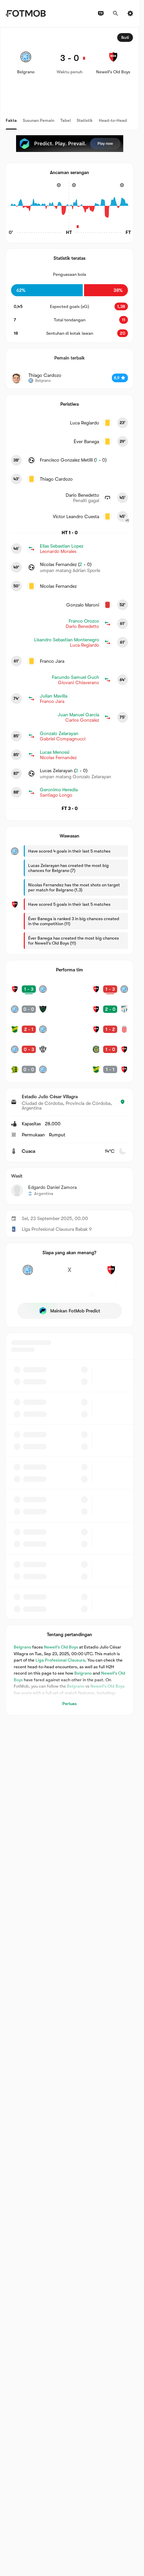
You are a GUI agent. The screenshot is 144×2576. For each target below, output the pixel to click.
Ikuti (125, 37)
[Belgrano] (28, 1274)
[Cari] (116, 13)
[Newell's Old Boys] (111, 1274)
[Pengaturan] (130, 13)
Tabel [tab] (65, 120)
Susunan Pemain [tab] (39, 120)
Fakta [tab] (11, 120)
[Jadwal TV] (101, 13)
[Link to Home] (26, 13)
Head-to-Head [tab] (113, 120)
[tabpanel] (69, 871)
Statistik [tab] (85, 120)
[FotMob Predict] (70, 144)
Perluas (69, 1704)
